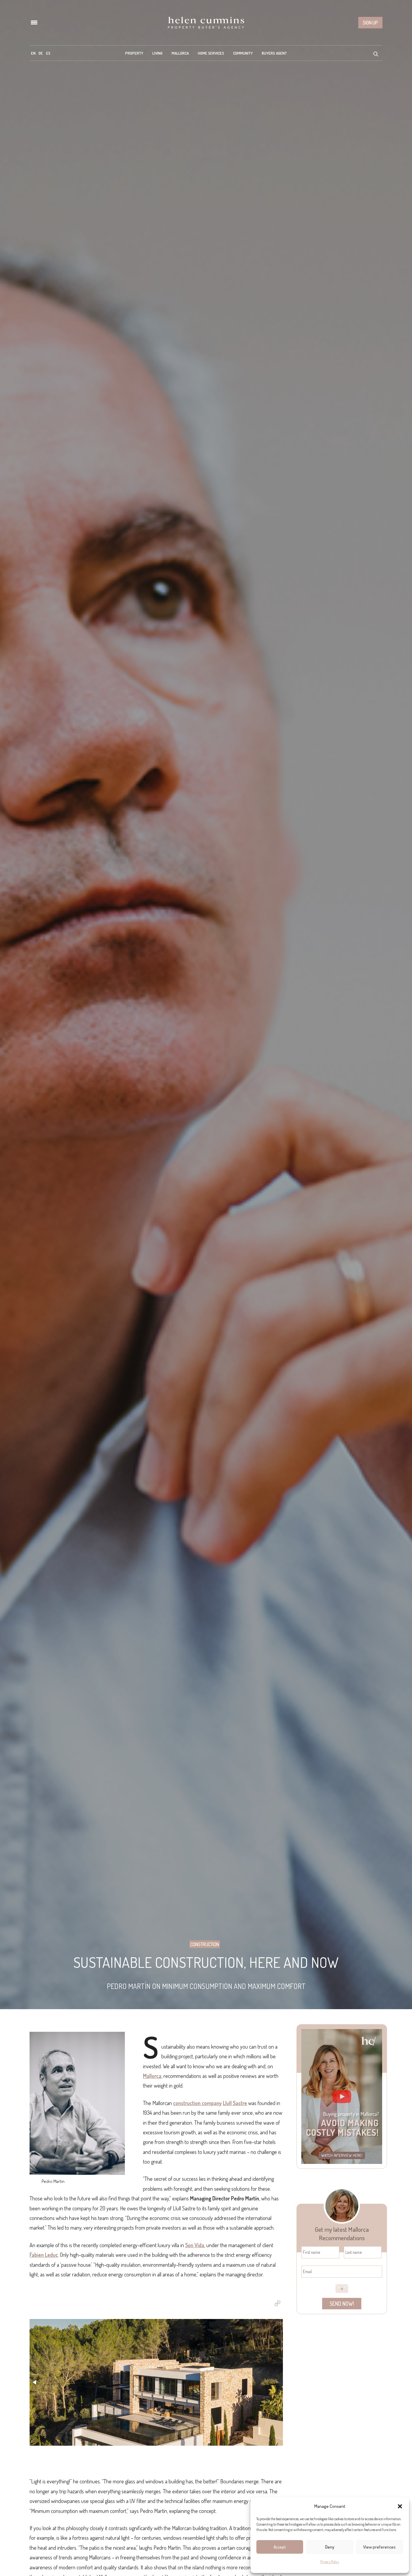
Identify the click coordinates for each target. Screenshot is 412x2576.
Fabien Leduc (44, 2255)
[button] (400, 2506)
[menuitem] (33, 53)
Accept (280, 2547)
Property (134, 53)
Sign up (370, 23)
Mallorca (180, 53)
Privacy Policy (330, 2562)
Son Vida (195, 2245)
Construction (205, 1944)
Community (243, 53)
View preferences (379, 2547)
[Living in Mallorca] (206, 23)
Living (157, 53)
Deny (330, 2547)
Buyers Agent (274, 53)
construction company (197, 2103)
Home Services (211, 53)
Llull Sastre (235, 2103)
